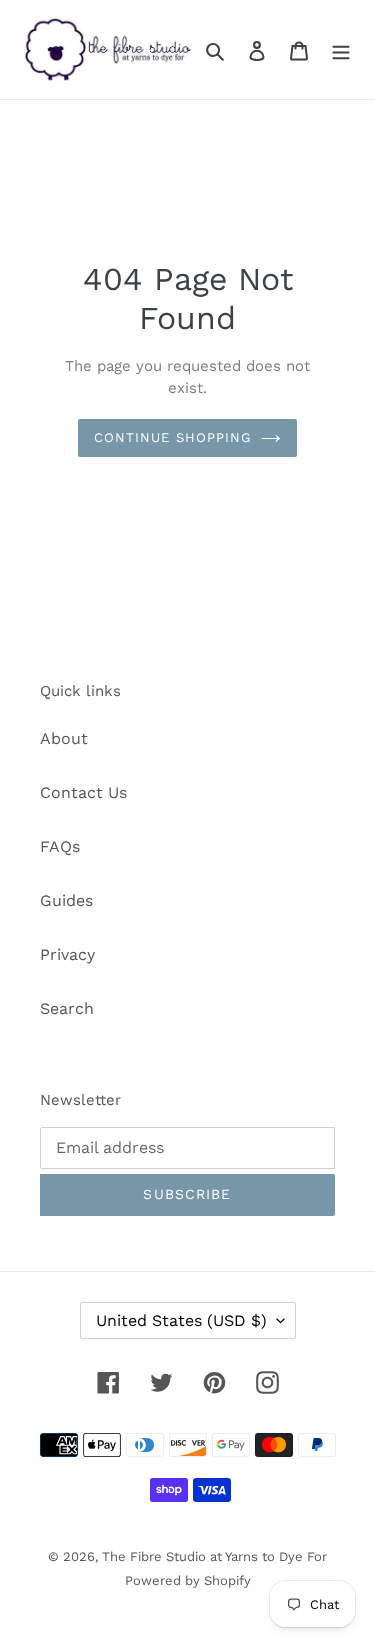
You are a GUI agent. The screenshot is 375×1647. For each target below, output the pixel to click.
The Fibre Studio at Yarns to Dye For (214, 1556)
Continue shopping (172, 437)
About (64, 738)
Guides (66, 900)
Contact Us (83, 792)
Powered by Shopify (188, 1580)
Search (67, 1008)
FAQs (60, 846)
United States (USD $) (181, 1320)
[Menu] (341, 50)
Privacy (67, 954)
